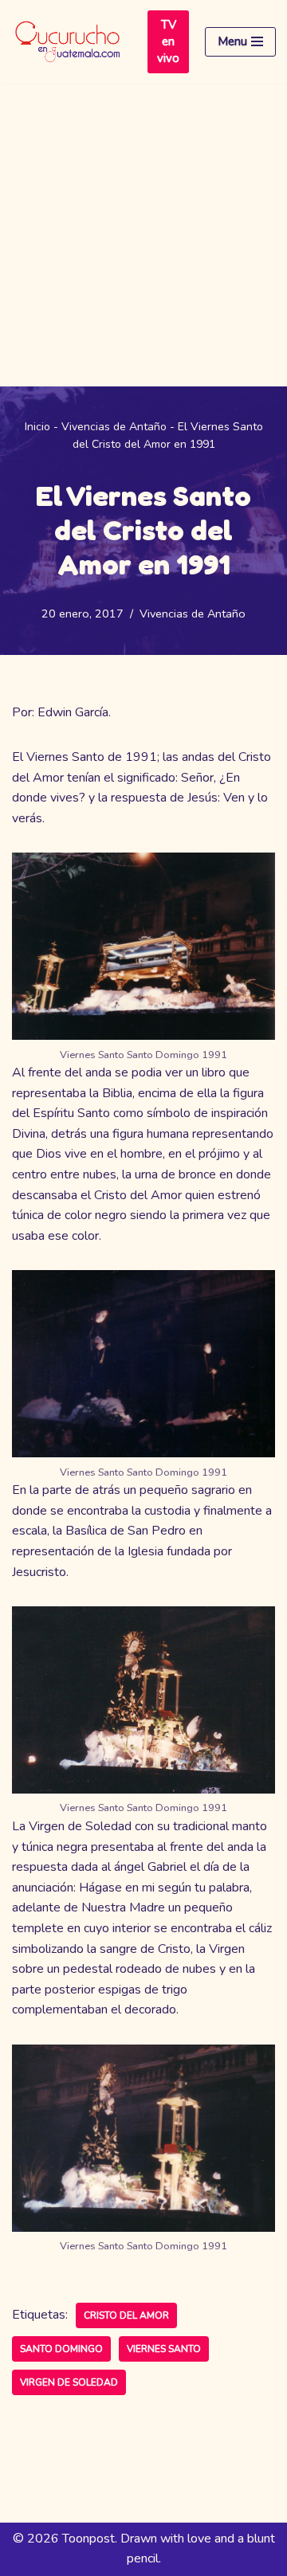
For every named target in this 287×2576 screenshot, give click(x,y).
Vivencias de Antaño (114, 427)
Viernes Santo (164, 2349)
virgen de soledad (69, 2382)
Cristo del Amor (126, 2315)
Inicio (37, 427)
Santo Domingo (61, 2349)
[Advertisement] (143, 235)
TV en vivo (168, 41)
